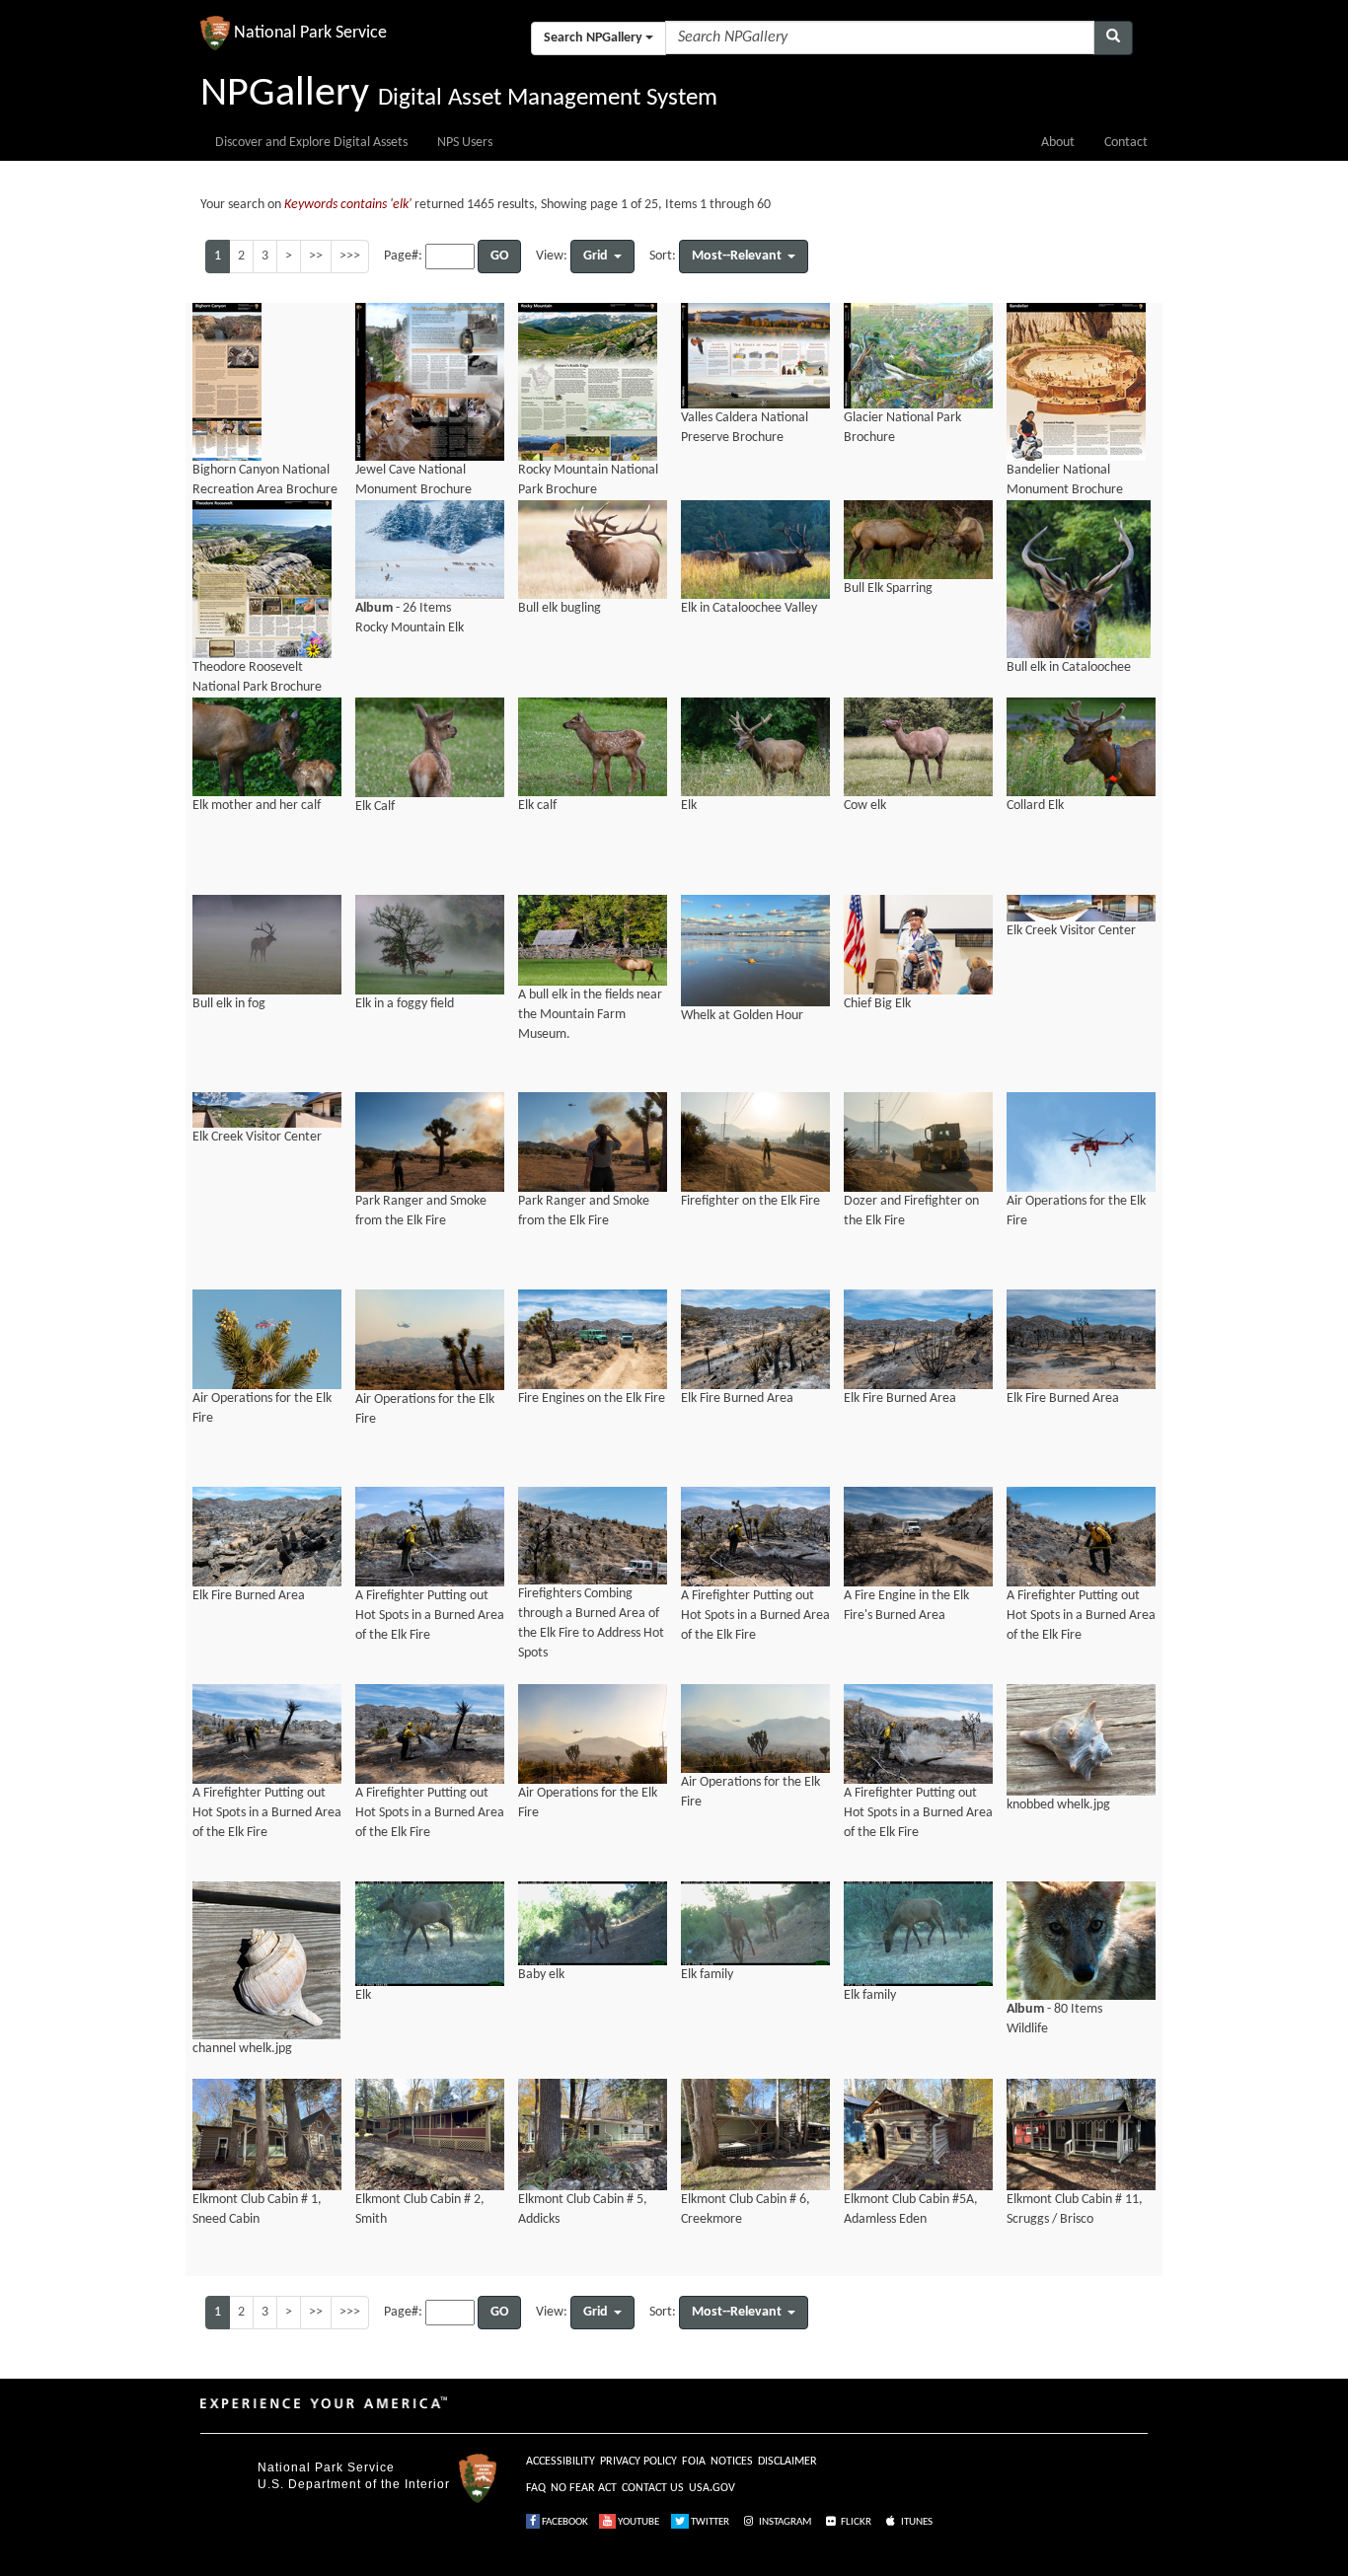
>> (316, 256)
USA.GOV (712, 2488)
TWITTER (709, 2522)
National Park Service (326, 2467)
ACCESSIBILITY (561, 2462)
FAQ (536, 2488)
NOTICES (732, 2462)
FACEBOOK (564, 2522)
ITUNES (916, 2522)
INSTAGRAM (784, 2522)
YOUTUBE (637, 2522)
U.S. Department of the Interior (354, 2484)
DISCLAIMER (787, 2462)
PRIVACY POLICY (638, 2462)
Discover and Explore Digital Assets (311, 143)
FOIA (694, 2462)
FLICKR (855, 2522)
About (1058, 143)
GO (499, 256)
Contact (1126, 143)
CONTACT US (653, 2488)
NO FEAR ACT (584, 2488)
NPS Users (465, 143)
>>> (350, 256)
